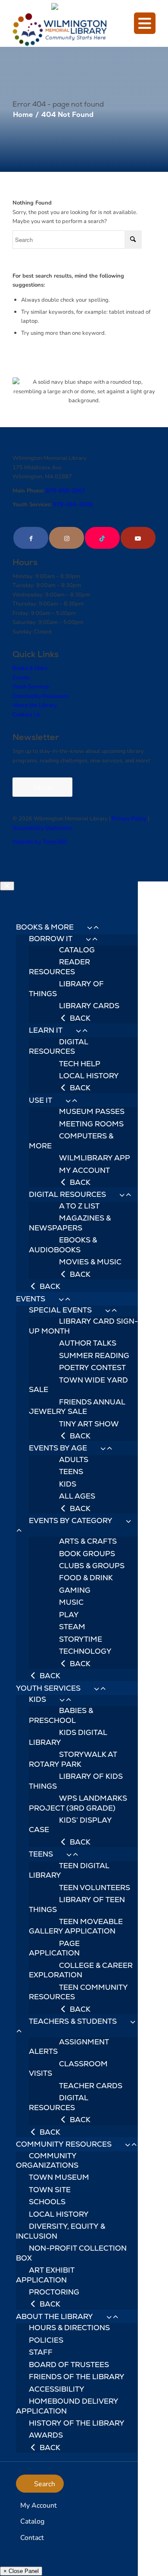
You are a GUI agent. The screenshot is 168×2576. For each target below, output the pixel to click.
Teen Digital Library (69, 1870)
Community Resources (40, 696)
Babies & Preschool (61, 1715)
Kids (68, 1484)
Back (79, 1018)
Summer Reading (94, 1355)
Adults (74, 1459)
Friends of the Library (77, 2377)
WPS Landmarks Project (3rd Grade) (78, 1803)
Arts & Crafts (88, 1541)
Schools (47, 2202)
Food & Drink (86, 1578)
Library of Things (66, 988)
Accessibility (57, 2389)
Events (21, 677)
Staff (41, 2352)
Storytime (81, 1639)
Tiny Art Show (89, 1424)
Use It (40, 1100)
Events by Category (71, 1521)
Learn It (46, 1030)
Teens (71, 1472)
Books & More (30, 668)
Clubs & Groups (92, 1566)
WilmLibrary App (95, 1158)
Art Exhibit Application (45, 2275)
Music (71, 1602)
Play (69, 1615)
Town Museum (59, 2177)
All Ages (77, 1496)
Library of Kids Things (76, 1781)
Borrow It (51, 939)
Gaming (75, 1590)
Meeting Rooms (91, 1124)
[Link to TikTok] (102, 538)
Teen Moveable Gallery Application (76, 1926)
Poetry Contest (92, 1368)
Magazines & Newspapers (70, 1223)
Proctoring (54, 2292)
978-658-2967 (65, 490)
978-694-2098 (73, 504)
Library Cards (89, 1006)
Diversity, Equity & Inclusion (61, 2231)
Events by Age (58, 1448)
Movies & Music (90, 1262)
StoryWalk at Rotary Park (73, 1759)
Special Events (60, 1310)
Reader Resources (59, 967)
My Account (84, 1170)
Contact (32, 2537)
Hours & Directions (69, 2328)
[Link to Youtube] (138, 538)
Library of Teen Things (77, 1904)
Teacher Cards (91, 2086)
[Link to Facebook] (31, 538)
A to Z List (79, 1206)
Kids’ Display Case (70, 1825)
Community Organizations (47, 2160)
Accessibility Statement (42, 828)
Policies (46, 2340)
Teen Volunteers (95, 1888)
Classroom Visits (68, 2068)
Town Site (50, 2190)
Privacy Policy (129, 818)
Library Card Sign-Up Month (83, 1326)
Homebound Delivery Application (67, 2406)
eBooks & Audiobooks (63, 1245)
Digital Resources (59, 1046)
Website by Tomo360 (40, 841)
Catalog (77, 950)
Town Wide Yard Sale (78, 1385)
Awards (46, 2435)
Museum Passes (92, 1111)
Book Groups (87, 1554)
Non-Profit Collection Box (71, 2253)
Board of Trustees (69, 2365)
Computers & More (71, 1141)
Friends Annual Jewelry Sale (77, 1407)
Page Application (54, 1948)
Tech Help (80, 1064)
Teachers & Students (73, 2021)
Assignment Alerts (69, 2047)
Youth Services (31, 686)
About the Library (35, 705)
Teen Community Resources (78, 1992)
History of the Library (77, 2423)
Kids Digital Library (68, 1737)
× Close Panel (21, 2571)
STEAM (72, 1627)
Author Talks (88, 1343)
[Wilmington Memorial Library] (70, 30)
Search (45, 2483)
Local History (89, 1076)
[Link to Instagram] (67, 538)
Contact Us (26, 714)
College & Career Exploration (81, 1970)
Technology (85, 1651)
